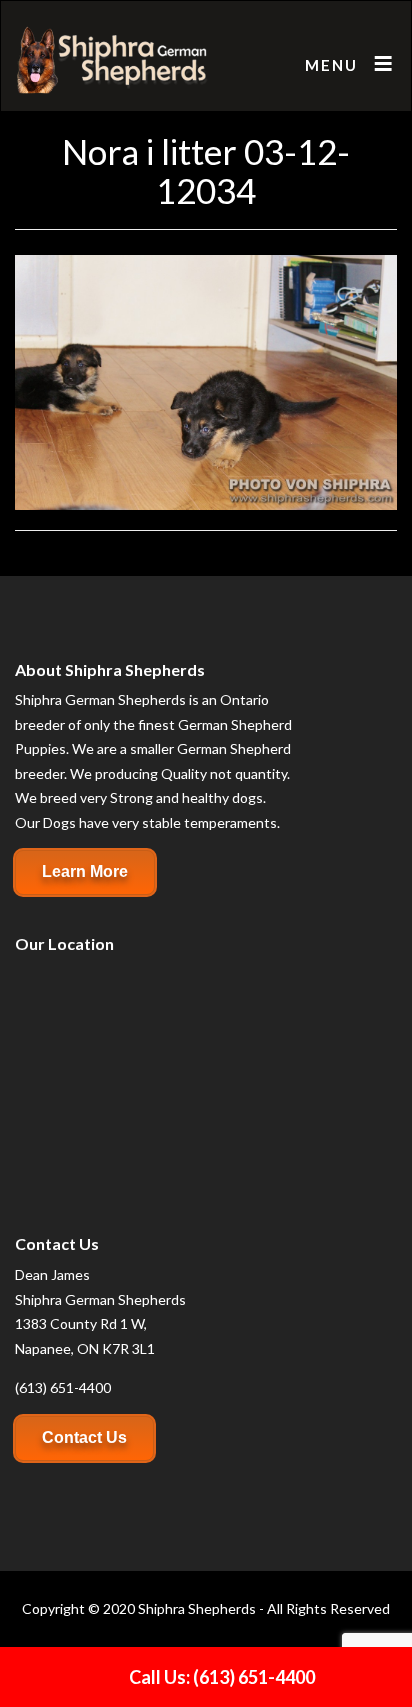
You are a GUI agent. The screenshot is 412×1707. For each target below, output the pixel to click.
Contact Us (84, 1437)
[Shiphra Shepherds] (112, 61)
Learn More (85, 871)
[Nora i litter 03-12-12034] (206, 380)
